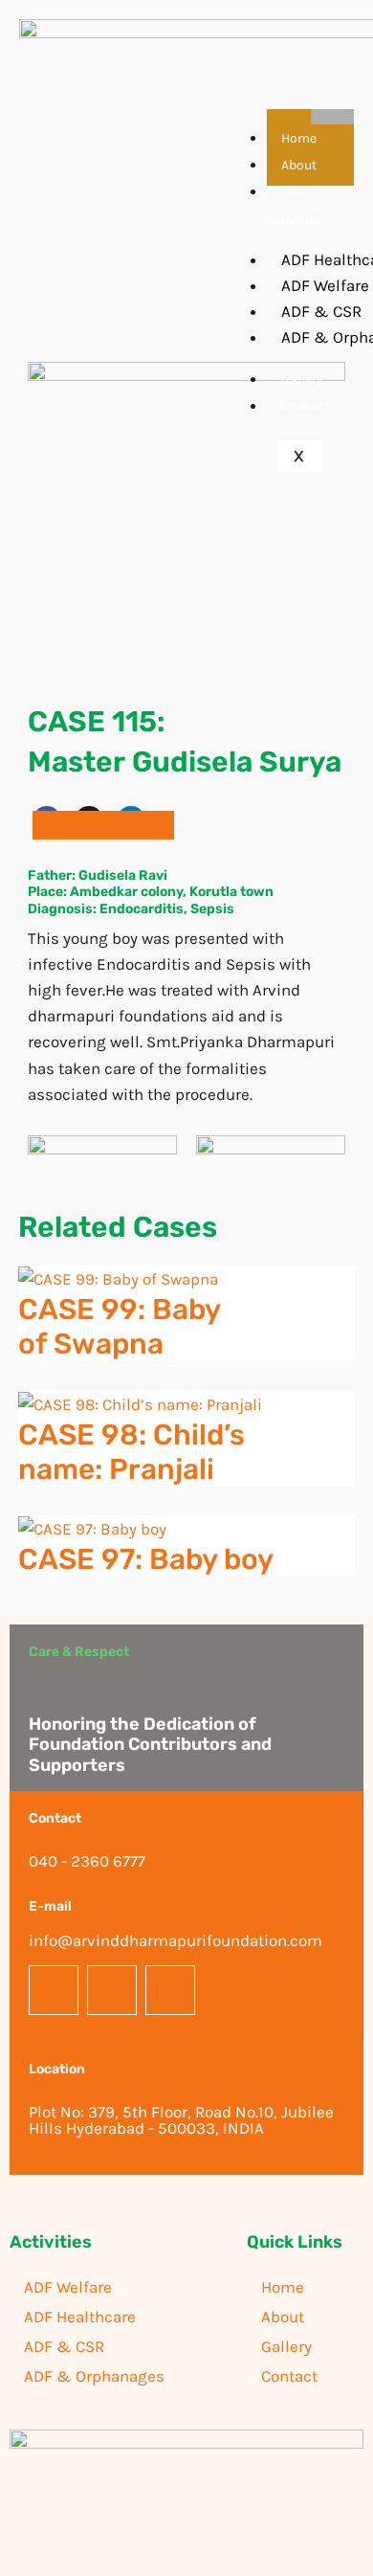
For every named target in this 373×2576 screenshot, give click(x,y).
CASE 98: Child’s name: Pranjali (132, 1452)
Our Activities (295, 205)
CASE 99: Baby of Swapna (119, 1327)
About (299, 165)
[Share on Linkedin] (145, 825)
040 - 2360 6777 (87, 1861)
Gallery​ (302, 380)
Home (299, 138)
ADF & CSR (64, 2346)
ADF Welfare (68, 2287)
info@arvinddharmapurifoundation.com (176, 1940)
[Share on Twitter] (103, 825)
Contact (305, 406)
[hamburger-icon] (332, 117)
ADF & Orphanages (94, 2376)
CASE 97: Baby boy (146, 1559)
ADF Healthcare (80, 2317)
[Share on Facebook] (61, 825)
